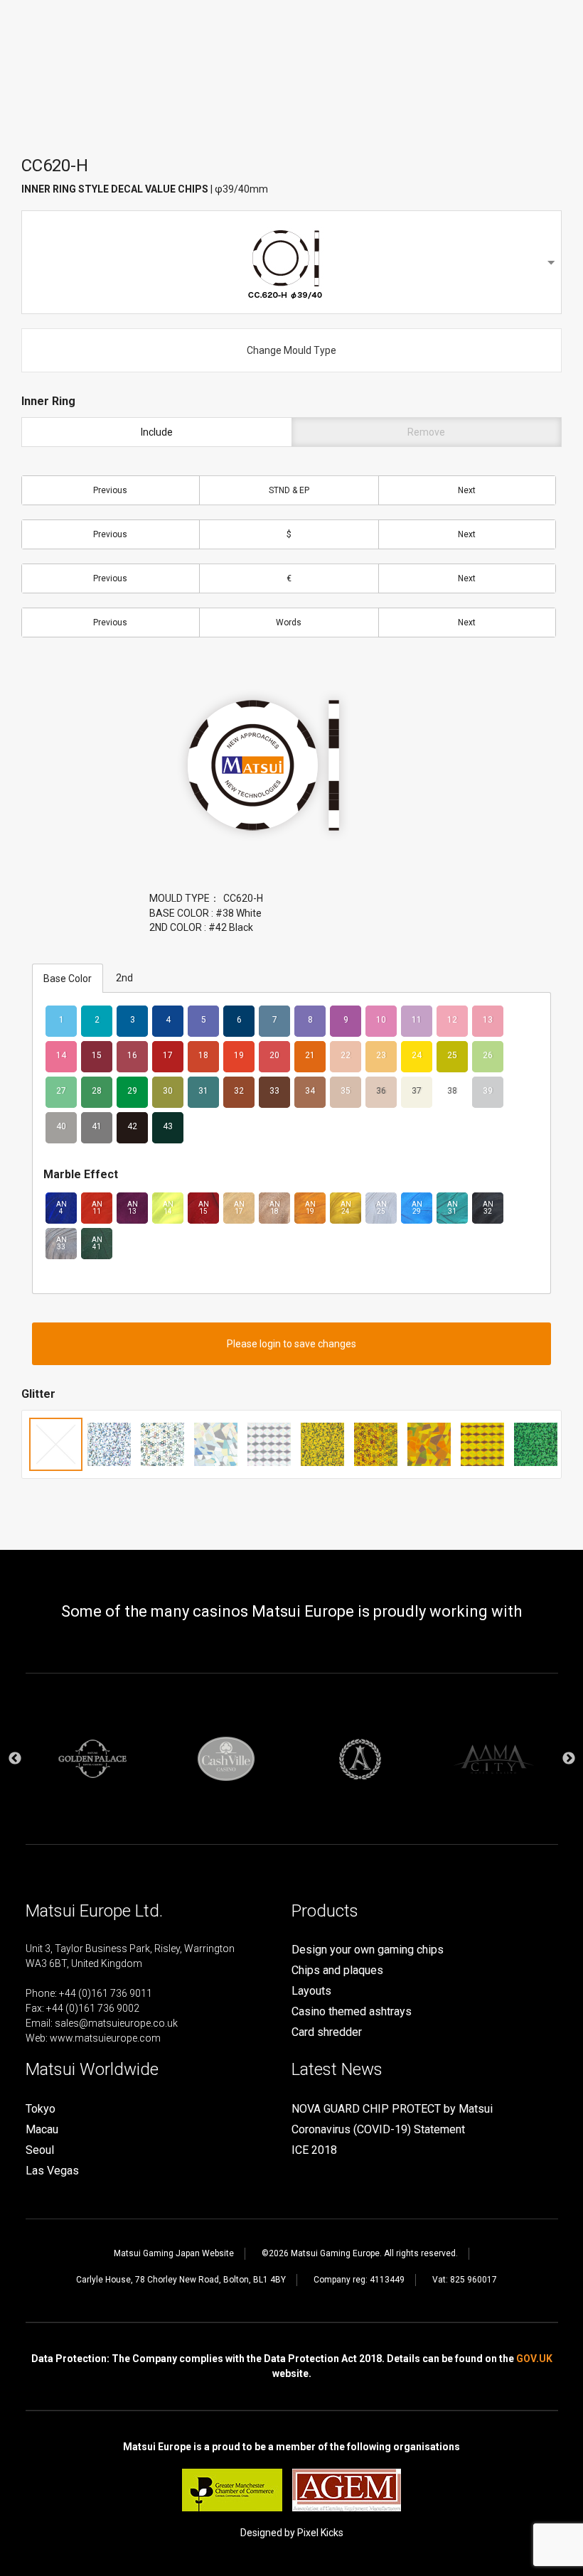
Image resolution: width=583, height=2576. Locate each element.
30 (168, 1091)
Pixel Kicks (320, 2533)
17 (168, 1055)
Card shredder (327, 2032)
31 (203, 1091)
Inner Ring (48, 401)
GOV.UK (534, 2359)
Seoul (40, 2150)
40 (61, 1126)
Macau (42, 2129)
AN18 (275, 1208)
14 (61, 1055)
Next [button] (569, 1759)
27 (61, 1091)
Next (467, 490)
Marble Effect (81, 1174)
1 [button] (260, 1869)
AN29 (417, 1208)
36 (381, 1091)
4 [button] (323, 1869)
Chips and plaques (337, 1970)
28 (97, 1091)
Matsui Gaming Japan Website (174, 2253)
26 (488, 1055)
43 (168, 1126)
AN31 (453, 1208)
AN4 (61, 1208)
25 (452, 1055)
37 (417, 1091)
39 (488, 1091)
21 (310, 1055)
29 (132, 1091)
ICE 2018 (314, 2150)
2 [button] (281, 1869)
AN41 (97, 1243)
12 (452, 1020)
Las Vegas (52, 2171)
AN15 (204, 1208)
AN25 (381, 1208)
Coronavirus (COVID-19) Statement (378, 2129)
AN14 (168, 1208)
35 (346, 1091)
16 (132, 1055)
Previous (110, 490)
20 (274, 1055)
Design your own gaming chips (368, 1950)
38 (452, 1091)
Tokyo (41, 2109)
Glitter (38, 1394)
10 (381, 1020)
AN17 (239, 1208)
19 (239, 1055)
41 (97, 1126)
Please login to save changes (291, 1344)
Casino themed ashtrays (352, 2011)
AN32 (488, 1208)
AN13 (133, 1208)
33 (274, 1091)
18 (203, 1055)
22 (346, 1055)
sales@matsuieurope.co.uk (116, 2023)
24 (417, 1055)
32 (239, 1091)
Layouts (311, 1991)
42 (132, 1126)
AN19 (310, 1208)
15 (97, 1055)
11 (417, 1020)
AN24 (346, 1208)
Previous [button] (15, 1759)
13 (488, 1020)
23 (381, 1055)
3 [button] (302, 1869)
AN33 (61, 1243)
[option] (92, 1759)
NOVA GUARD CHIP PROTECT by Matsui (392, 2109)
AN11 (97, 1208)
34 (310, 1091)
